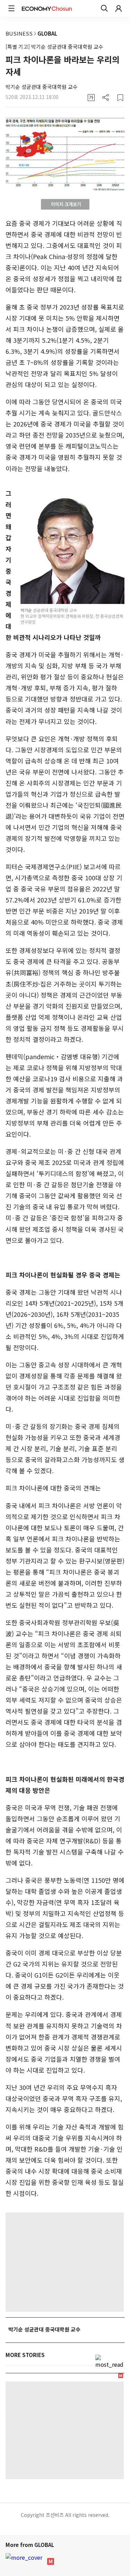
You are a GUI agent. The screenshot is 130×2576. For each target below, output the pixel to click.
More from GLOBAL (31, 2545)
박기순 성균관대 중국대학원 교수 (42, 87)
